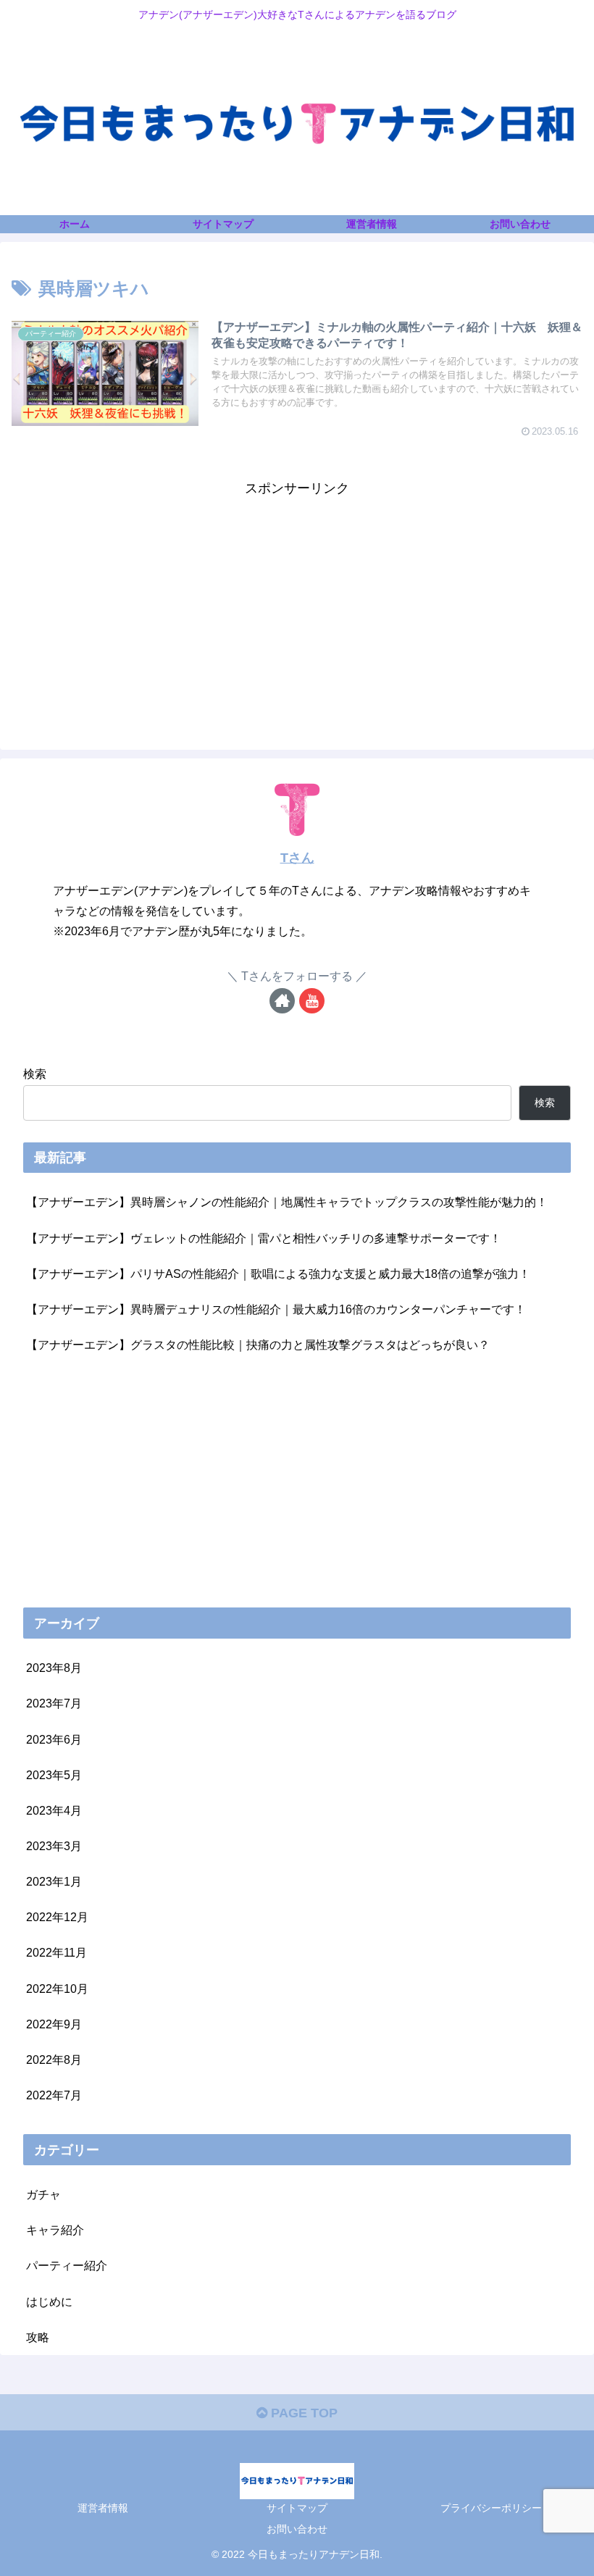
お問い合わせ (297, 2529)
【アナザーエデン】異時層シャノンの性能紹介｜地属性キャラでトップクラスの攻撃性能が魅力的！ (287, 1202)
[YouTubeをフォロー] (312, 1001)
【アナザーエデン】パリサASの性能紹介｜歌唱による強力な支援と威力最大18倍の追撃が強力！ (278, 1274)
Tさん (297, 858)
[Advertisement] (297, 602)
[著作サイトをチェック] (282, 1001)
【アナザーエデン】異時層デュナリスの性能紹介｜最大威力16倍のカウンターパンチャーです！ (276, 1309)
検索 (35, 1074)
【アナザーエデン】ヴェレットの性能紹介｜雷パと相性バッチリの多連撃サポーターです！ (264, 1238)
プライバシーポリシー (491, 2508)
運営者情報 (103, 2508)
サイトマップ (297, 2508)
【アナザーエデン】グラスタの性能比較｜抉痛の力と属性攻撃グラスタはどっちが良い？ (258, 1345)
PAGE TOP (302, 2413)
